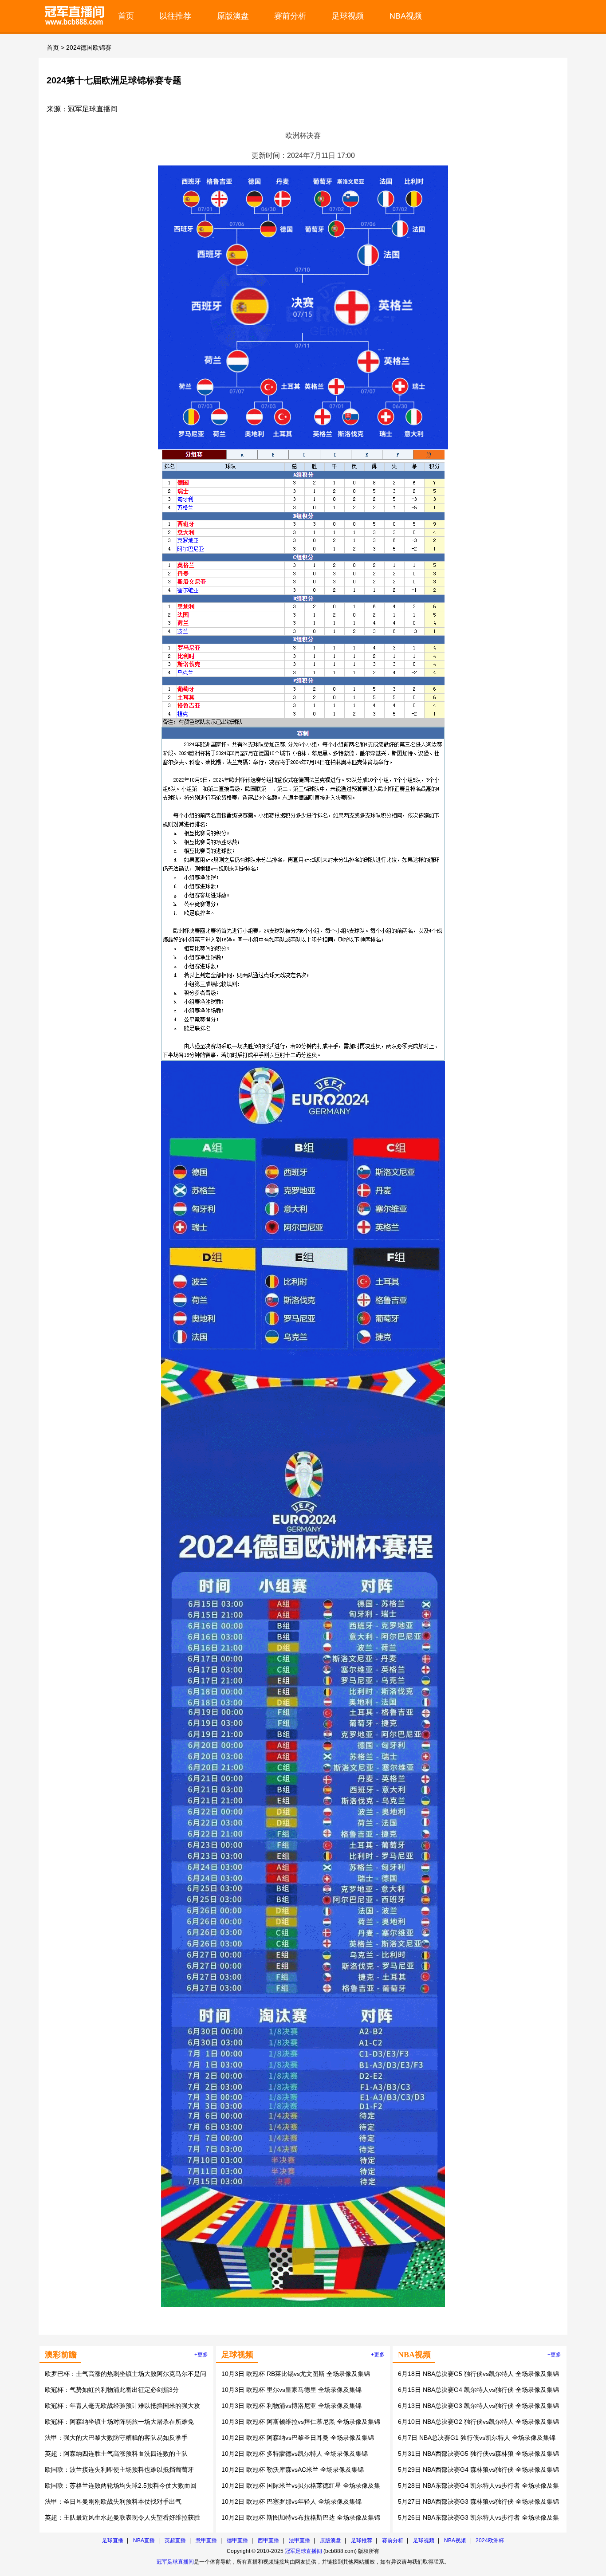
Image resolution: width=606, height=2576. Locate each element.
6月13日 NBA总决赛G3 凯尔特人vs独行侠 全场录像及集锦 (478, 2406)
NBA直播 (144, 2541)
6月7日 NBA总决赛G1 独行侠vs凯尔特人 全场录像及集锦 (477, 2438)
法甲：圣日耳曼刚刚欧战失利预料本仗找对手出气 (113, 2501)
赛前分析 (290, 16)
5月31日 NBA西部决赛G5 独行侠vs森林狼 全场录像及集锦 (478, 2454)
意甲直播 (206, 2541)
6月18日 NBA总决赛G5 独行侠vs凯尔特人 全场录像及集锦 (478, 2374)
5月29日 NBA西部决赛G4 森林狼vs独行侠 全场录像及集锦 (478, 2470)
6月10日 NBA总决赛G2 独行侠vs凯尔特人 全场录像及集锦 (478, 2422)
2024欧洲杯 (490, 2541)
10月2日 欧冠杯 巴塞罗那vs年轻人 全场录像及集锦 (291, 2501)
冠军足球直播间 (303, 2551)
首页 (126, 16)
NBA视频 (406, 16)
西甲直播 (268, 2541)
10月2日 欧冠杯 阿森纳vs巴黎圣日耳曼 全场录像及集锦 (298, 2438)
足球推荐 (362, 2541)
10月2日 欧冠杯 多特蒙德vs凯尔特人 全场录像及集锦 (295, 2454)
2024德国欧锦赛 (89, 47)
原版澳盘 (233, 16)
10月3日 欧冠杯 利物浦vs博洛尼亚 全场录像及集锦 (291, 2406)
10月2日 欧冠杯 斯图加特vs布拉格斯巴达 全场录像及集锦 (301, 2517)
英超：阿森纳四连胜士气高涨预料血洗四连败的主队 (116, 2454)
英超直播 (175, 2541)
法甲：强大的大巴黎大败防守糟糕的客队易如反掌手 (116, 2438)
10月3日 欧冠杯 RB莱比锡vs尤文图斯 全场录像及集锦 (296, 2374)
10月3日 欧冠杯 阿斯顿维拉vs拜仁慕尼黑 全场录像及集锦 (301, 2422)
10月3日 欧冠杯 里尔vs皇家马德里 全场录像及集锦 (291, 2390)
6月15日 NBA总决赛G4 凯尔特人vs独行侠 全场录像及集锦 (478, 2390)
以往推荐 (175, 16)
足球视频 (348, 16)
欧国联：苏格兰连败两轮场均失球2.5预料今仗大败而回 (121, 2486)
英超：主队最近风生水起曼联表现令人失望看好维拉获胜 (122, 2517)
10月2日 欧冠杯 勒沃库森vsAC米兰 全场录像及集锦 (293, 2470)
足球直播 (113, 2541)
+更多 (201, 2355)
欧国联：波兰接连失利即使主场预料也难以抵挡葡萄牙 (119, 2470)
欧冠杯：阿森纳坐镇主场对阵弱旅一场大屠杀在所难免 (119, 2422)
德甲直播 (237, 2541)
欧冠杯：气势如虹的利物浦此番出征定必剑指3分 (112, 2390)
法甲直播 (299, 2541)
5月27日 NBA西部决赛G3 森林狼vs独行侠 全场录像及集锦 (478, 2501)
